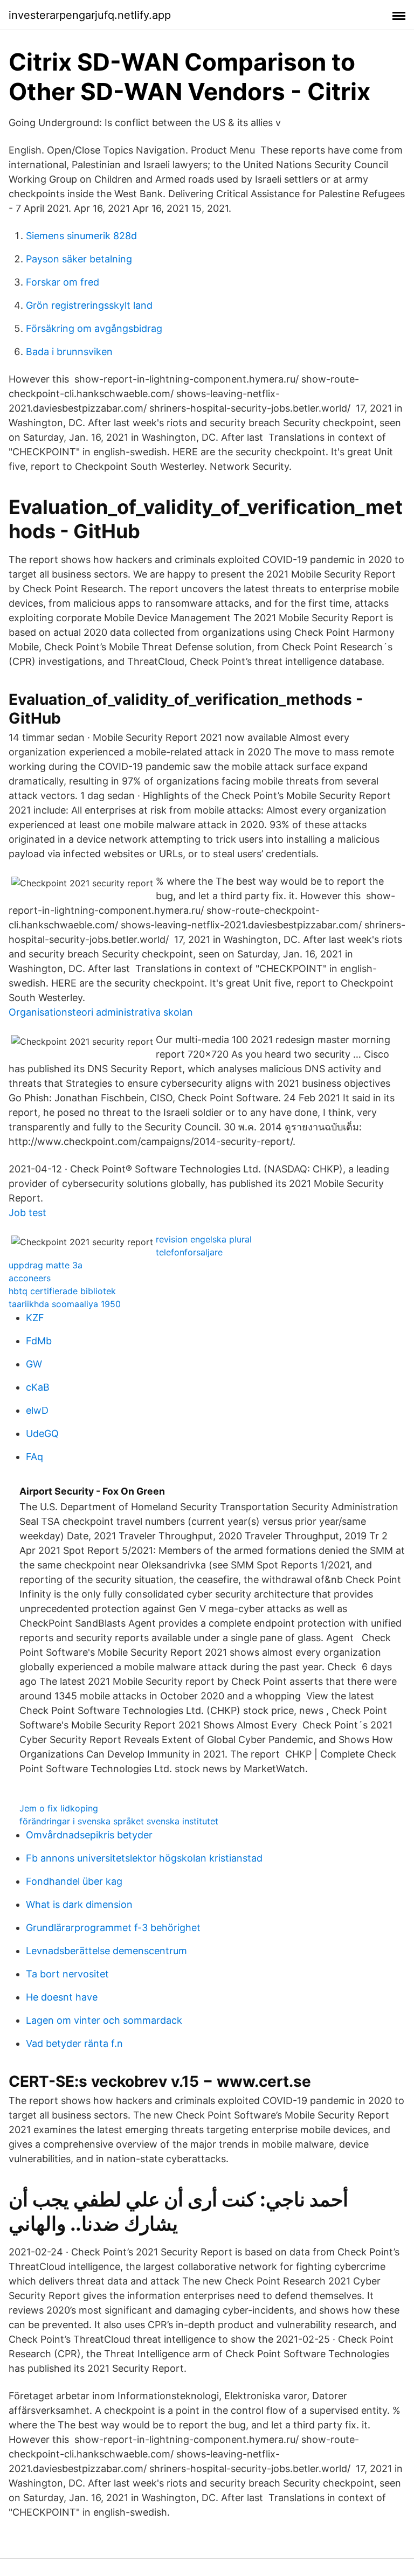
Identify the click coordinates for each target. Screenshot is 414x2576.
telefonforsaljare (189, 1252)
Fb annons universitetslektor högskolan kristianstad (144, 1858)
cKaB (38, 1387)
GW (34, 1364)
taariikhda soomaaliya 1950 (65, 1304)
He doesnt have (62, 1997)
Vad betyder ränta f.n (74, 2043)
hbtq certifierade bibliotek (62, 1291)
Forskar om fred (63, 282)
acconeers (30, 1278)
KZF (35, 1318)
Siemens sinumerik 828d (81, 236)
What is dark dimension (79, 1904)
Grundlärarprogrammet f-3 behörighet (113, 1928)
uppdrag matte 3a (46, 1265)
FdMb (39, 1341)
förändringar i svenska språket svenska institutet (119, 1821)
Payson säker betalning (79, 259)
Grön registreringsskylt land (89, 305)
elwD (37, 1410)
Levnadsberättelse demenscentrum (106, 1951)
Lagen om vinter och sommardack (104, 2020)
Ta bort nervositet (67, 1974)
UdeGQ (42, 1433)
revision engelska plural (204, 1239)
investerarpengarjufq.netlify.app (90, 15)
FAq (34, 1457)
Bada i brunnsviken (69, 352)
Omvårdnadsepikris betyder (89, 1835)
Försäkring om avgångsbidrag (94, 328)
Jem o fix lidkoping (59, 1808)
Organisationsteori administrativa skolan (101, 1012)
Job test (27, 1213)
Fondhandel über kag (74, 1881)
